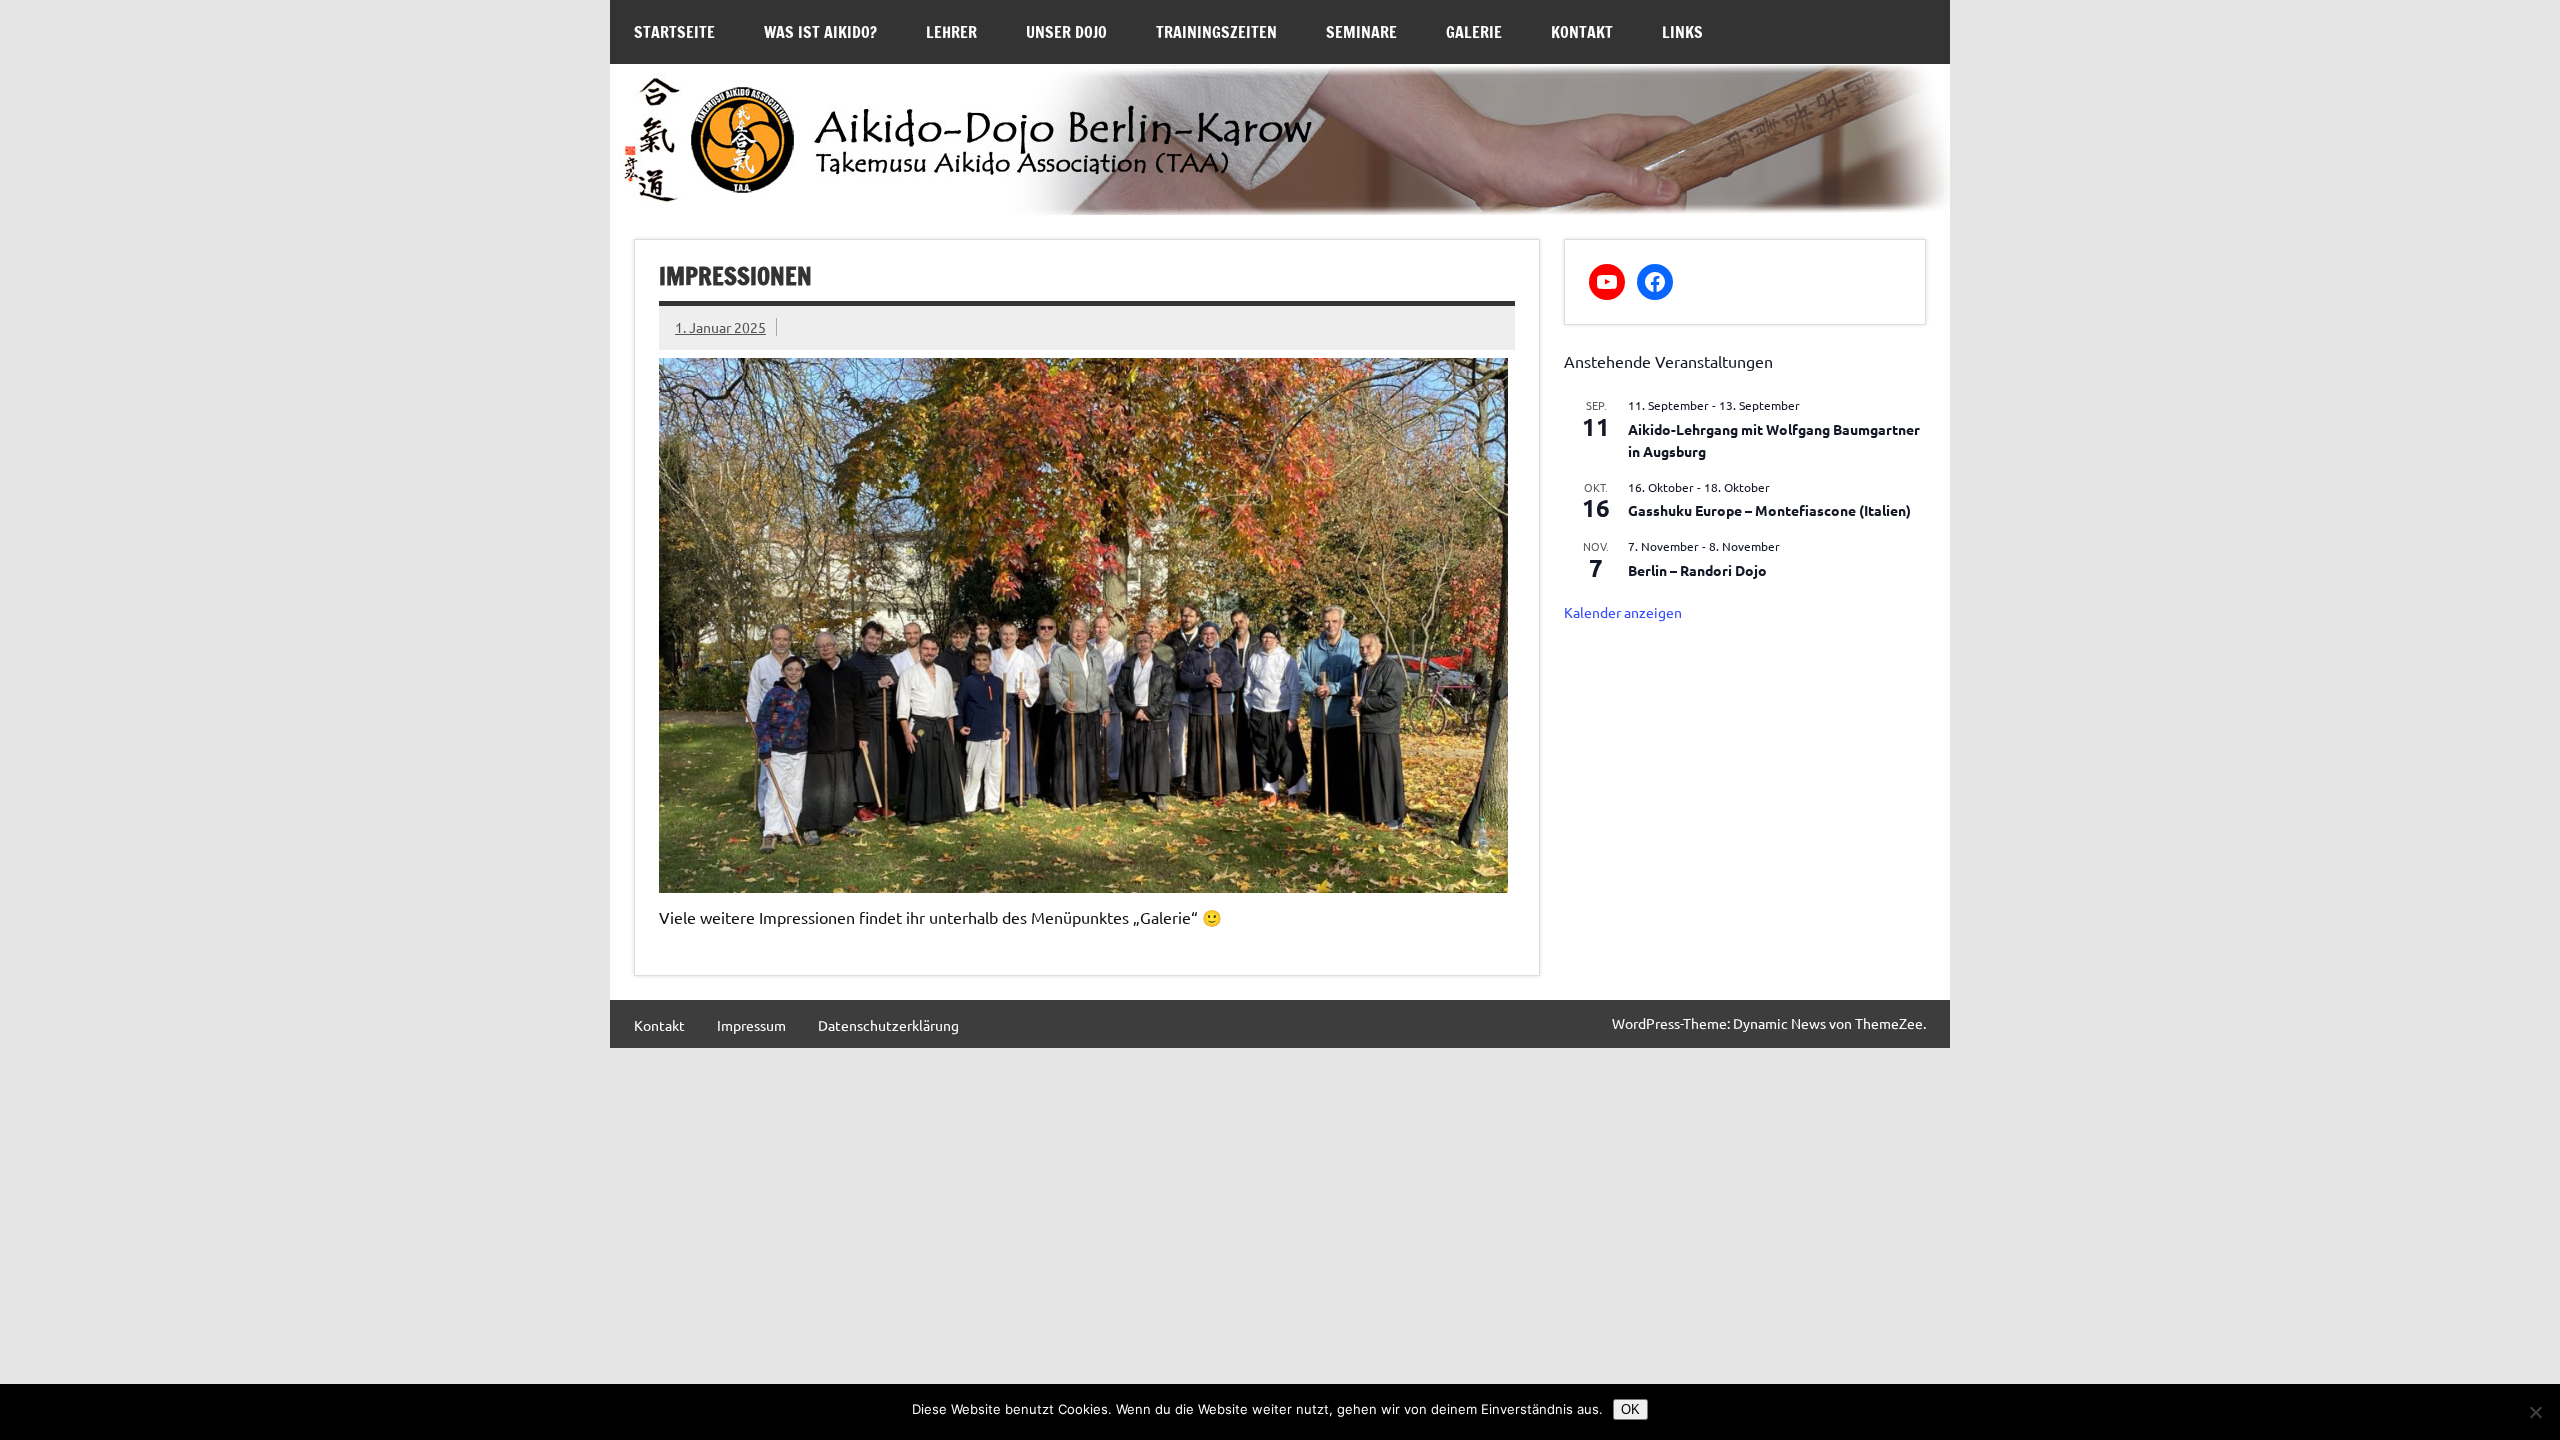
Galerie (1474, 32)
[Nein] (2535, 1412)
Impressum (751, 1025)
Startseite (674, 32)
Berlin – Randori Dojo (1697, 570)
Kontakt (1582, 32)
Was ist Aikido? (820, 32)
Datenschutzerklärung (888, 1025)
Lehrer (951, 32)
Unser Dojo (1066, 32)
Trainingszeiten (1216, 32)
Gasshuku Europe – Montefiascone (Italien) (1769, 510)
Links (1682, 32)
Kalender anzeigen (1623, 612)
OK (1630, 1409)
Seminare (1361, 32)
